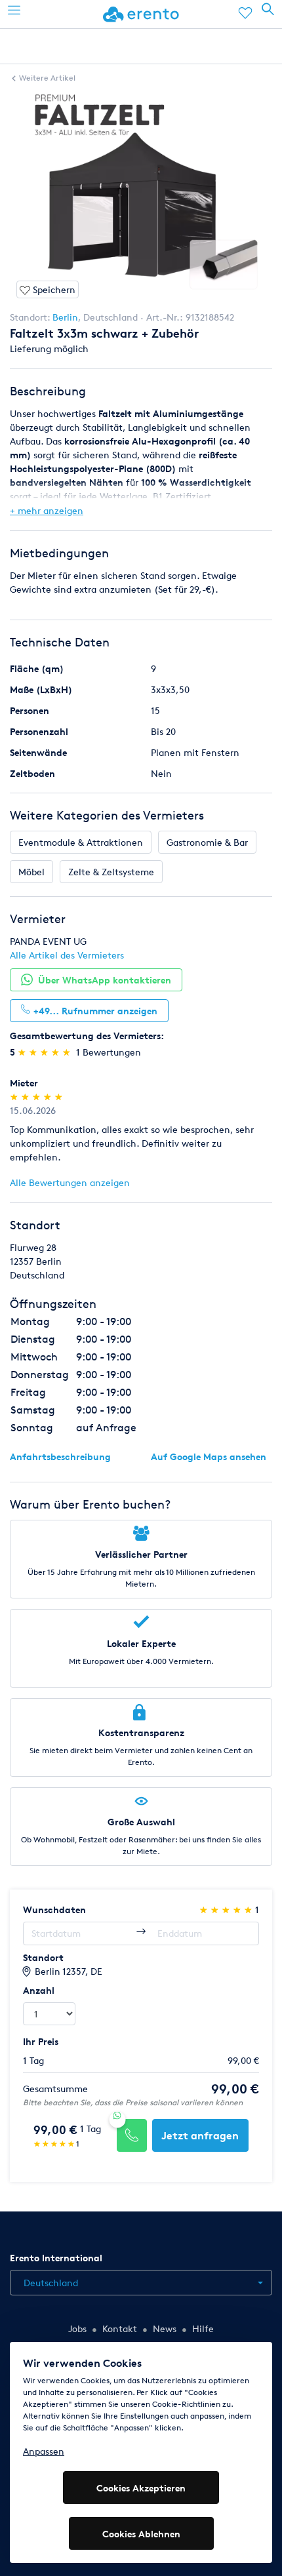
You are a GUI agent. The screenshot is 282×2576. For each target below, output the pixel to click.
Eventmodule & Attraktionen (81, 842)
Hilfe (203, 2328)
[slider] (46, 1052)
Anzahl (39, 1990)
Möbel (31, 872)
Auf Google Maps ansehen (209, 1456)
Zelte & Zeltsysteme (111, 872)
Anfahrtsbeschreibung (60, 1456)
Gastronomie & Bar (207, 842)
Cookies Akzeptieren (141, 2488)
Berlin (65, 317)
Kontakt (120, 2328)
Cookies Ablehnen (141, 2534)
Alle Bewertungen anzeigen (70, 1182)
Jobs (77, 2328)
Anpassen (44, 2451)
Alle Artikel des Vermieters (67, 955)
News (165, 2328)
